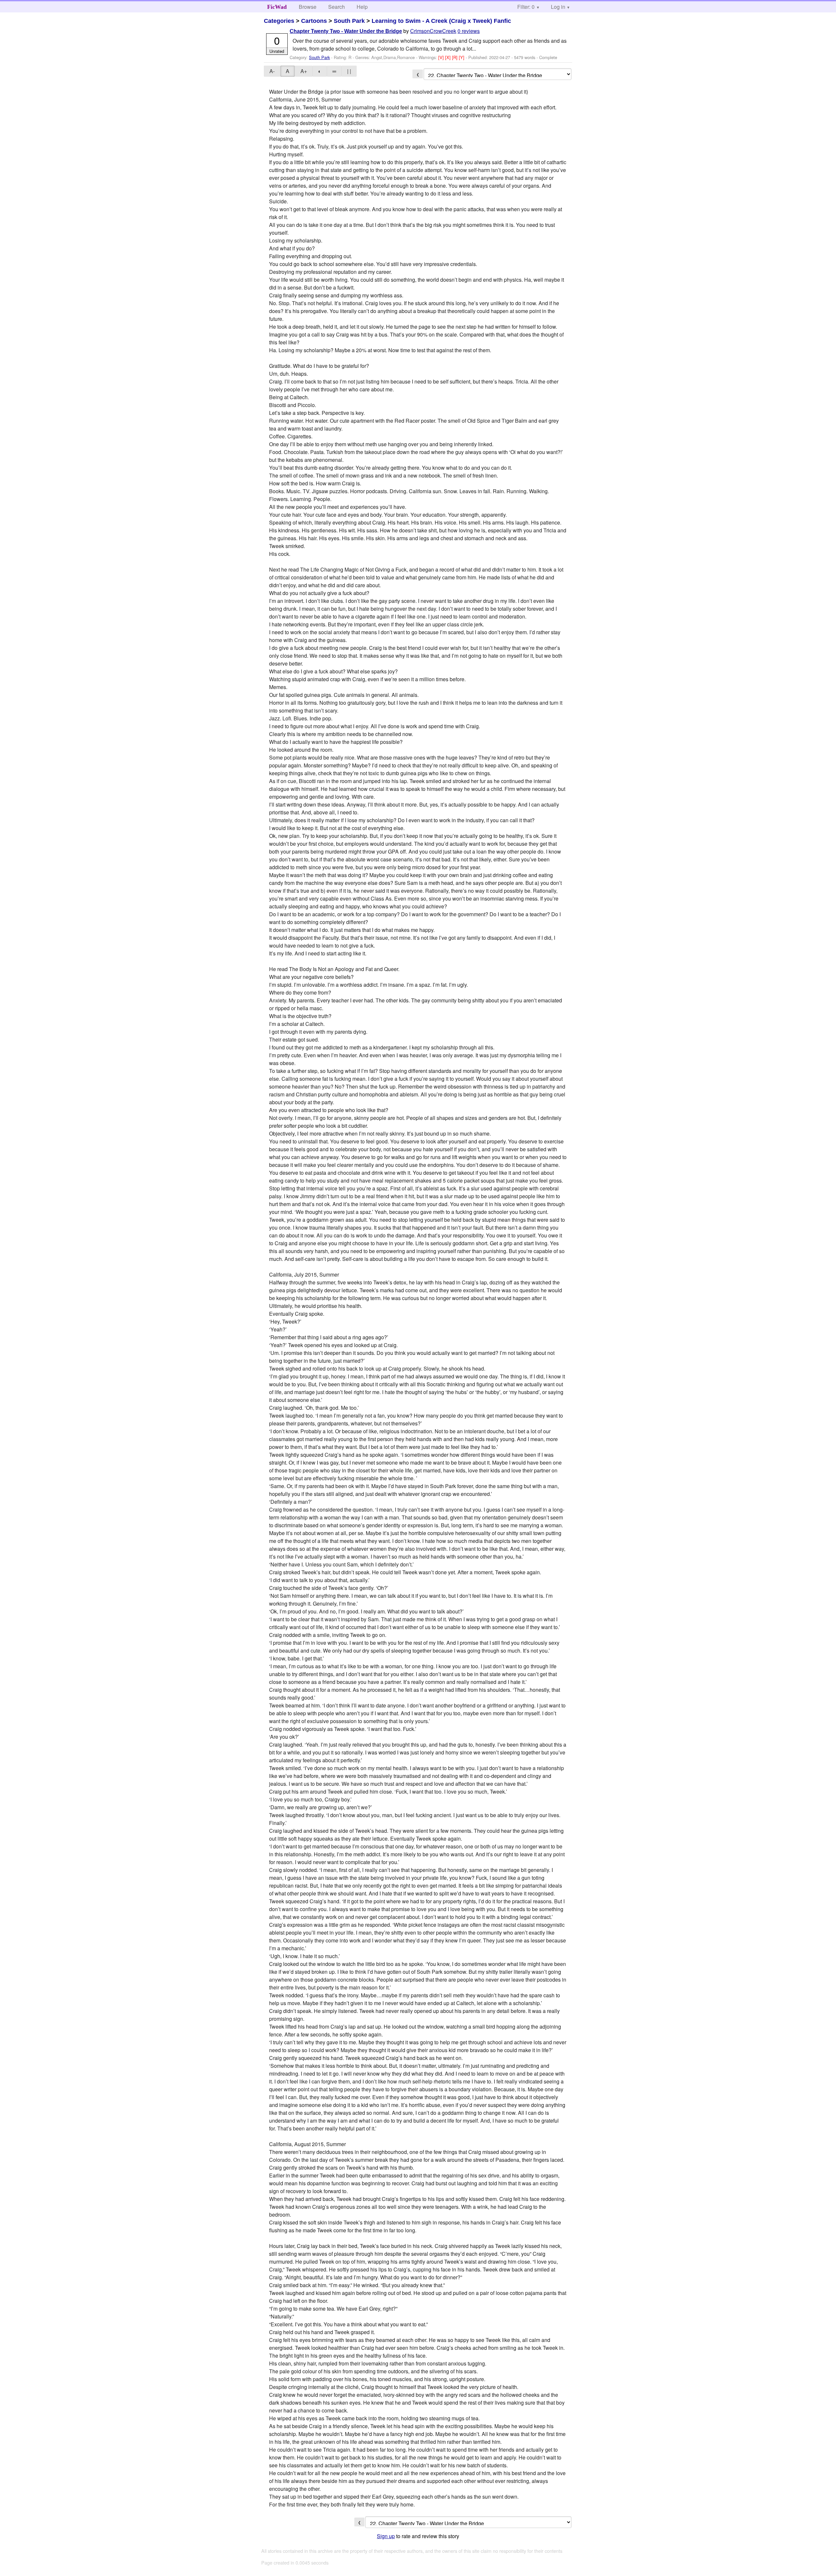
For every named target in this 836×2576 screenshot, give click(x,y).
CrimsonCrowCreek (433, 31)
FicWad (277, 7)
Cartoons (314, 21)
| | (349, 71)
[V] (442, 57)
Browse (308, 7)
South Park (349, 21)
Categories (279, 21)
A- (272, 71)
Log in (558, 7)
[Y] (462, 57)
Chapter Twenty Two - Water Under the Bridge (346, 31)
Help (362, 7)
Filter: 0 (526, 7)
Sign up (386, 2536)
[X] (449, 57)
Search (337, 7)
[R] (455, 57)
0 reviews (469, 31)
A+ (304, 71)
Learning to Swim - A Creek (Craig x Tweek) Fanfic (441, 21)
